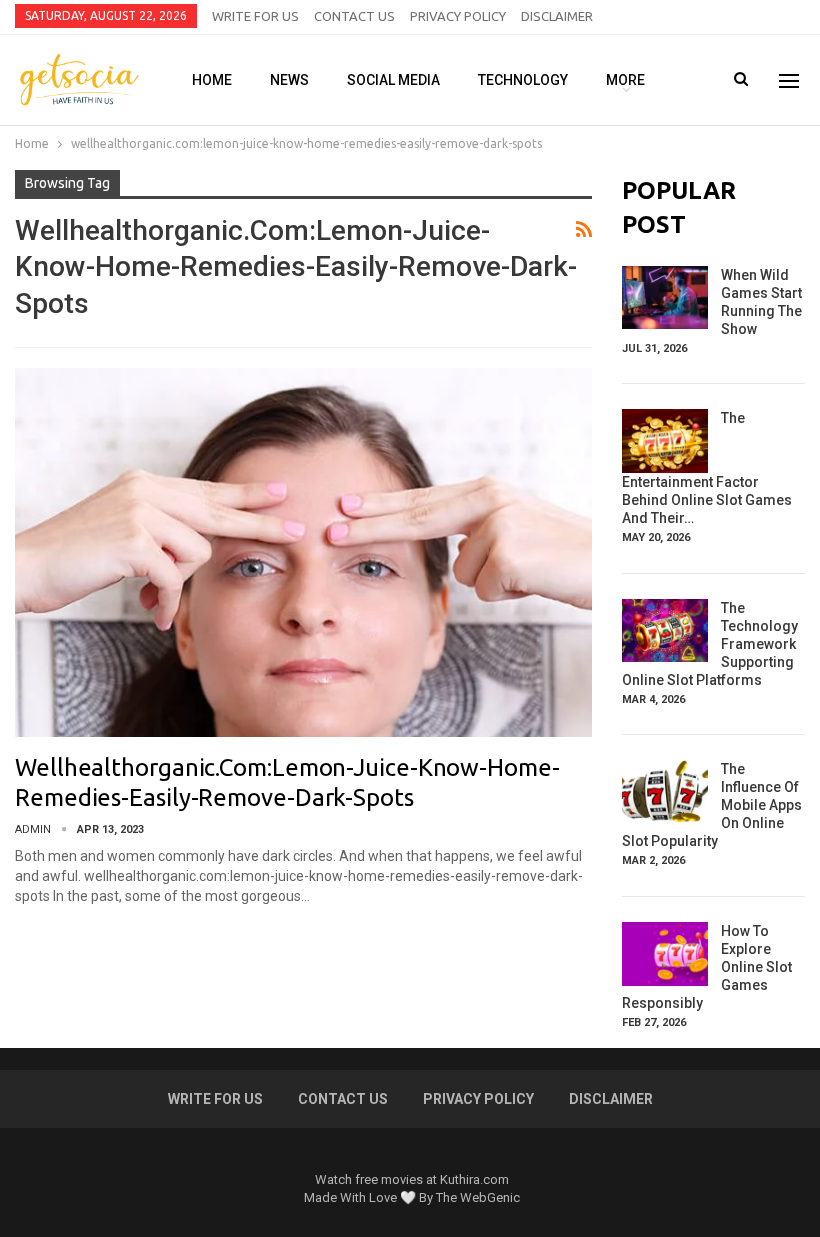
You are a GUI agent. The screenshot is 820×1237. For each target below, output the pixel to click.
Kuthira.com (474, 1179)
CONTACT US (354, 16)
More (625, 80)
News (289, 80)
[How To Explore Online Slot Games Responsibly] (665, 954)
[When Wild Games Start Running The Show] (665, 298)
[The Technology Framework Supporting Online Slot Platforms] (665, 631)
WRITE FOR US (255, 16)
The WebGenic (478, 1197)
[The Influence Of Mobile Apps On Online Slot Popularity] (665, 792)
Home (212, 80)
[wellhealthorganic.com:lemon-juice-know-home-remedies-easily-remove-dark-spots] (303, 552)
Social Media (393, 80)
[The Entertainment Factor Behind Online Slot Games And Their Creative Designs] (665, 441)
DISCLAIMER (557, 16)
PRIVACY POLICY (458, 16)
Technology (523, 80)
